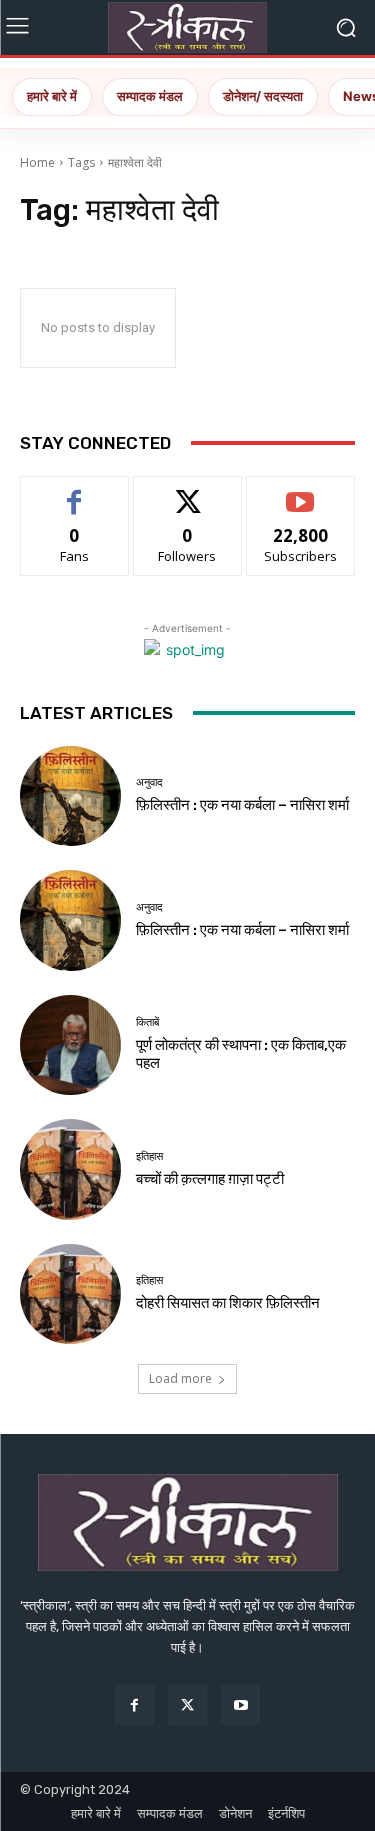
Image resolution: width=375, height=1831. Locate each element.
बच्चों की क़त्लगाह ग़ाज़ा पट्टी (210, 1179)
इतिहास (149, 1156)
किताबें (147, 1022)
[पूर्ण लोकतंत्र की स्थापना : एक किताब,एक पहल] (70, 1045)
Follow (187, 491)
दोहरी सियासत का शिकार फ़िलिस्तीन (228, 1303)
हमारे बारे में (52, 96)
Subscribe (301, 491)
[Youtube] (240, 1704)
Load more (180, 1378)
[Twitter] (187, 1704)
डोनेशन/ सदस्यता (263, 96)
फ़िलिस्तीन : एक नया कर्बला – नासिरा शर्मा (242, 805)
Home (37, 162)
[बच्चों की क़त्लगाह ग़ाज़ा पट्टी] (70, 1169)
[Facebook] (134, 1704)
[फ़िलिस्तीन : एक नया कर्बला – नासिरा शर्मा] (70, 796)
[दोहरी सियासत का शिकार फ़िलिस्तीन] (70, 1294)
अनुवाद (149, 782)
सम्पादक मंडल (150, 96)
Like (74, 491)
